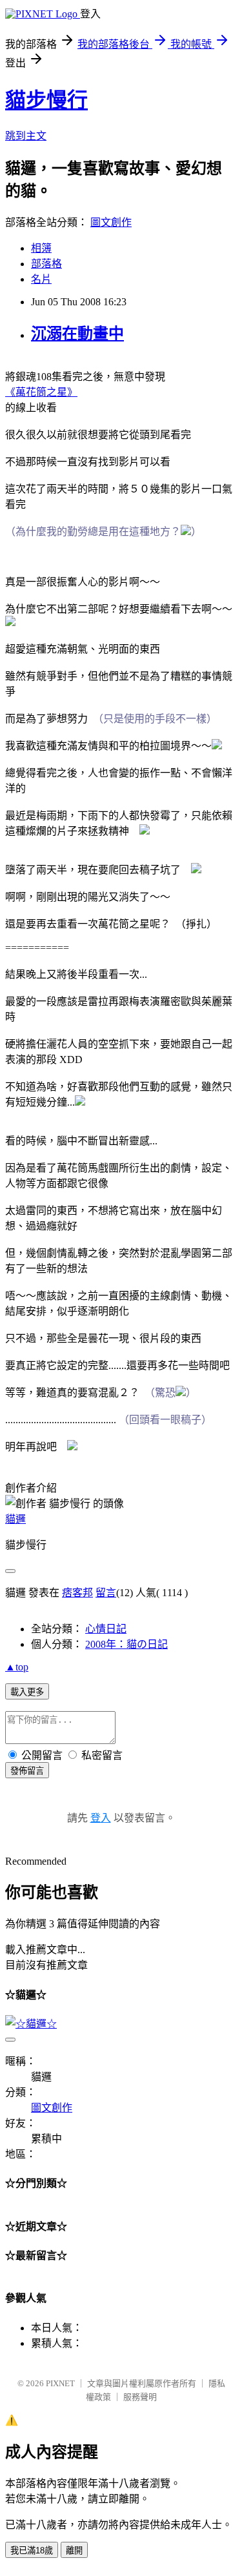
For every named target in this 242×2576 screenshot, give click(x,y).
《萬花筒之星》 (41, 392)
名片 (41, 279)
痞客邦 (77, 1593)
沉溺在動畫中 (77, 334)
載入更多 (27, 1692)
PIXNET (60, 2383)
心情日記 (106, 1629)
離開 (74, 2551)
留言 (106, 1593)
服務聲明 (140, 2397)
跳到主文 (26, 136)
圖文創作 (111, 222)
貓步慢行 (46, 100)
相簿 (41, 248)
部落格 (46, 264)
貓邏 (15, 1519)
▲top (17, 1667)
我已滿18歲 (32, 2551)
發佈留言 (27, 1771)
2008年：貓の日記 (126, 1644)
